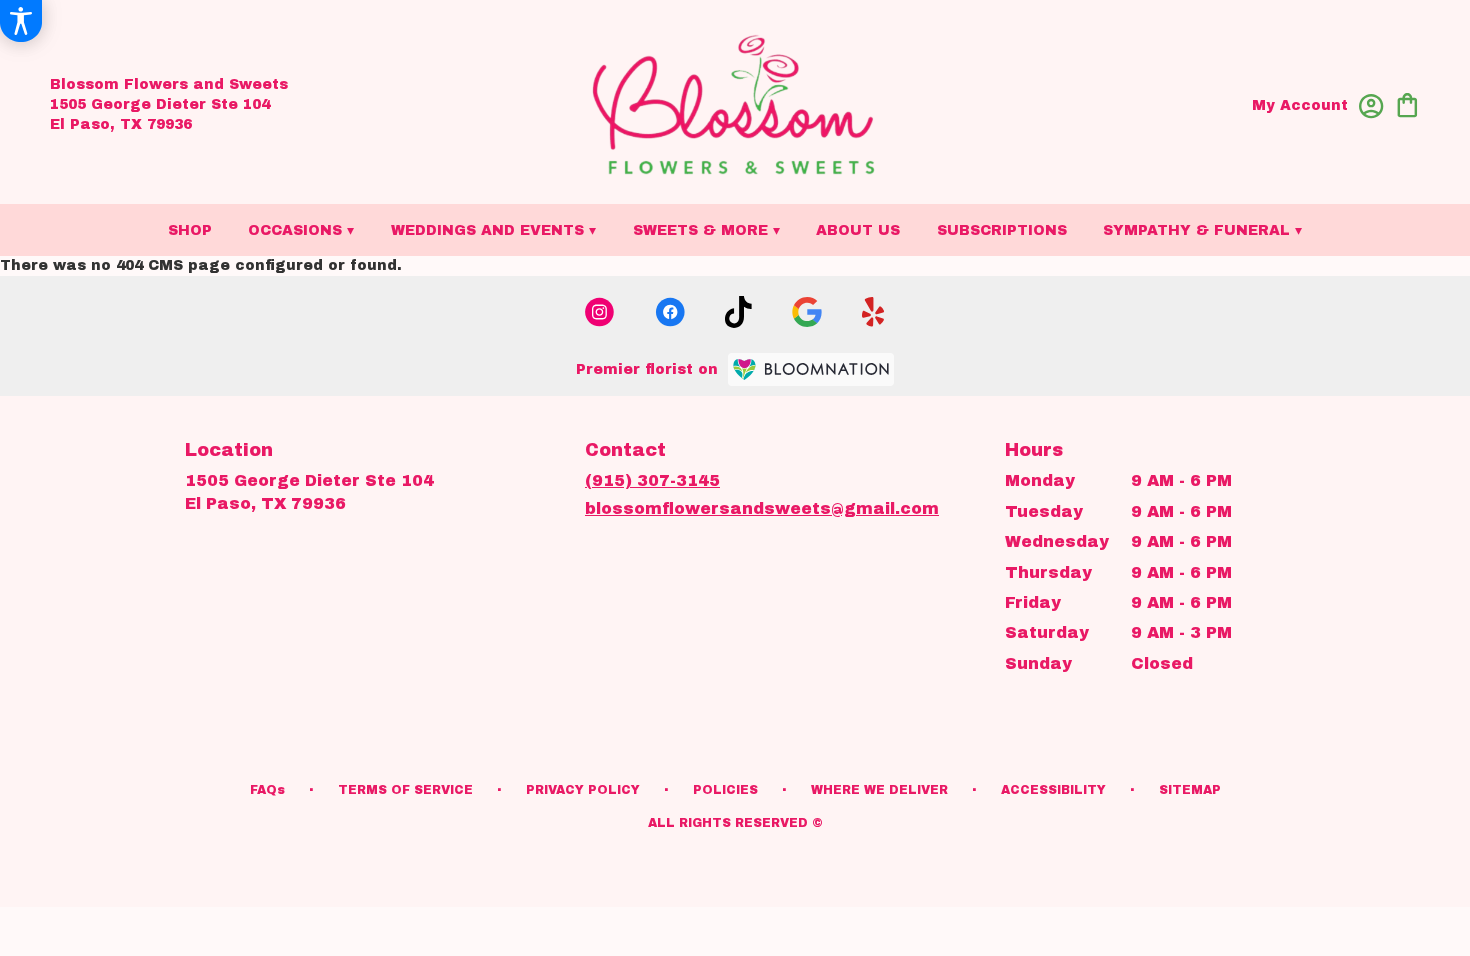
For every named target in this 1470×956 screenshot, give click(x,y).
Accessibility (1053, 790)
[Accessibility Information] (21, 21)
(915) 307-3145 (652, 480)
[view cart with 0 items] (1407, 103)
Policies (725, 790)
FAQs (267, 790)
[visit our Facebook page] (670, 312)
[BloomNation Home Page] (811, 369)
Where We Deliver (879, 790)
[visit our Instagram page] (600, 312)
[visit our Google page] (807, 312)
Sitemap (1190, 790)
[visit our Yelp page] (873, 312)
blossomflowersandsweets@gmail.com (762, 508)
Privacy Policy (583, 790)
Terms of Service (405, 790)
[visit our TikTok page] (738, 312)
